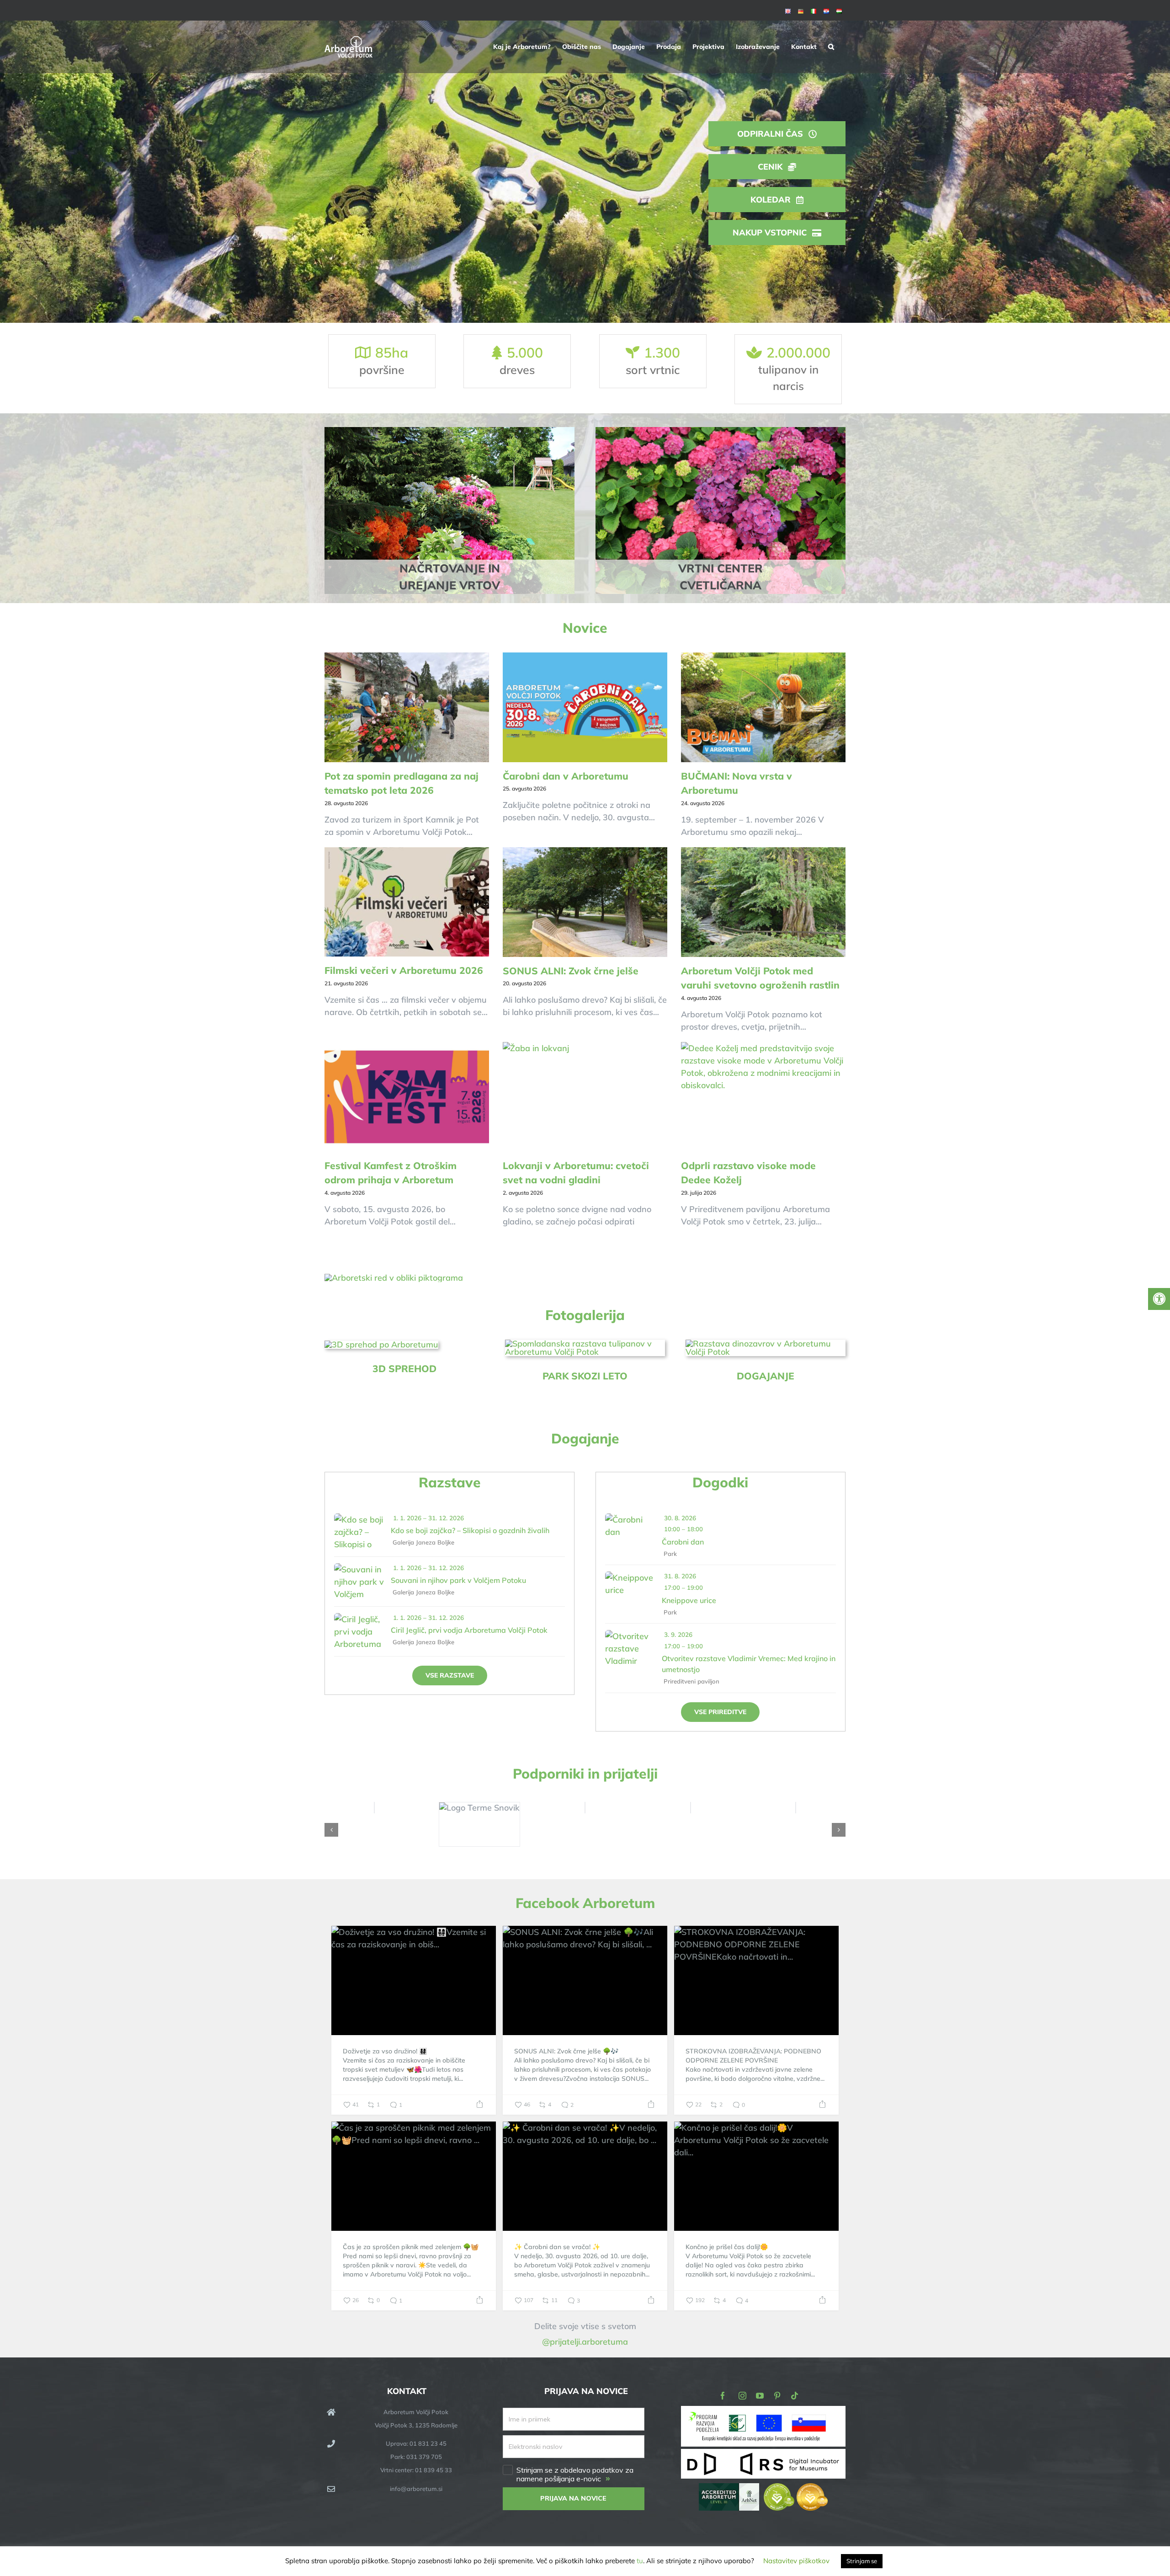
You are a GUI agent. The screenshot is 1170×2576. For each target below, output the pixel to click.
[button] (831, 47)
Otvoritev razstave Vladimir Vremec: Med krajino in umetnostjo (749, 1664)
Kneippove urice (689, 1600)
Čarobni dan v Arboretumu (566, 776)
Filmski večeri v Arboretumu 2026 (404, 970)
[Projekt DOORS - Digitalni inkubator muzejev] (763, 2454)
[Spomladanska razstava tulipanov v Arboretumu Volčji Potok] (585, 1344)
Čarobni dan (683, 1542)
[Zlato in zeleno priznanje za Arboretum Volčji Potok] (796, 2489)
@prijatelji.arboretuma (585, 2342)
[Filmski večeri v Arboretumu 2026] (407, 902)
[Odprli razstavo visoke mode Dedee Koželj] (763, 1097)
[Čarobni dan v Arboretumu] (585, 707)
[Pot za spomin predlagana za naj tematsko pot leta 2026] (407, 707)
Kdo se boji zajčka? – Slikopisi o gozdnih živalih (470, 1530)
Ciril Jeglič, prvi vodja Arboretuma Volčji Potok (469, 1630)
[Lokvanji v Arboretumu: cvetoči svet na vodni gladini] (585, 1097)
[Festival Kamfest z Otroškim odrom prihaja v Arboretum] (407, 1097)
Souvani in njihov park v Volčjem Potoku (458, 1580)
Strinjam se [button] (862, 2561)
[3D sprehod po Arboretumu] (381, 1344)
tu (640, 2561)
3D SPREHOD (404, 1368)
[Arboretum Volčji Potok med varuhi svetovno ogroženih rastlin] (763, 902)
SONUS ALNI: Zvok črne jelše (571, 971)
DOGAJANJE (766, 1376)
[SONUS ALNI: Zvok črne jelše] (585, 902)
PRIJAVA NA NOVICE (573, 2498)
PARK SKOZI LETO (585, 1376)
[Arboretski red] (394, 1278)
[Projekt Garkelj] (763, 2412)
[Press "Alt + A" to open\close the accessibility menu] (1159, 1299)
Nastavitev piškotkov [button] (796, 2561)
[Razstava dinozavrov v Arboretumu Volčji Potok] (766, 1344)
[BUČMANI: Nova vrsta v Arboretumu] (763, 707)
